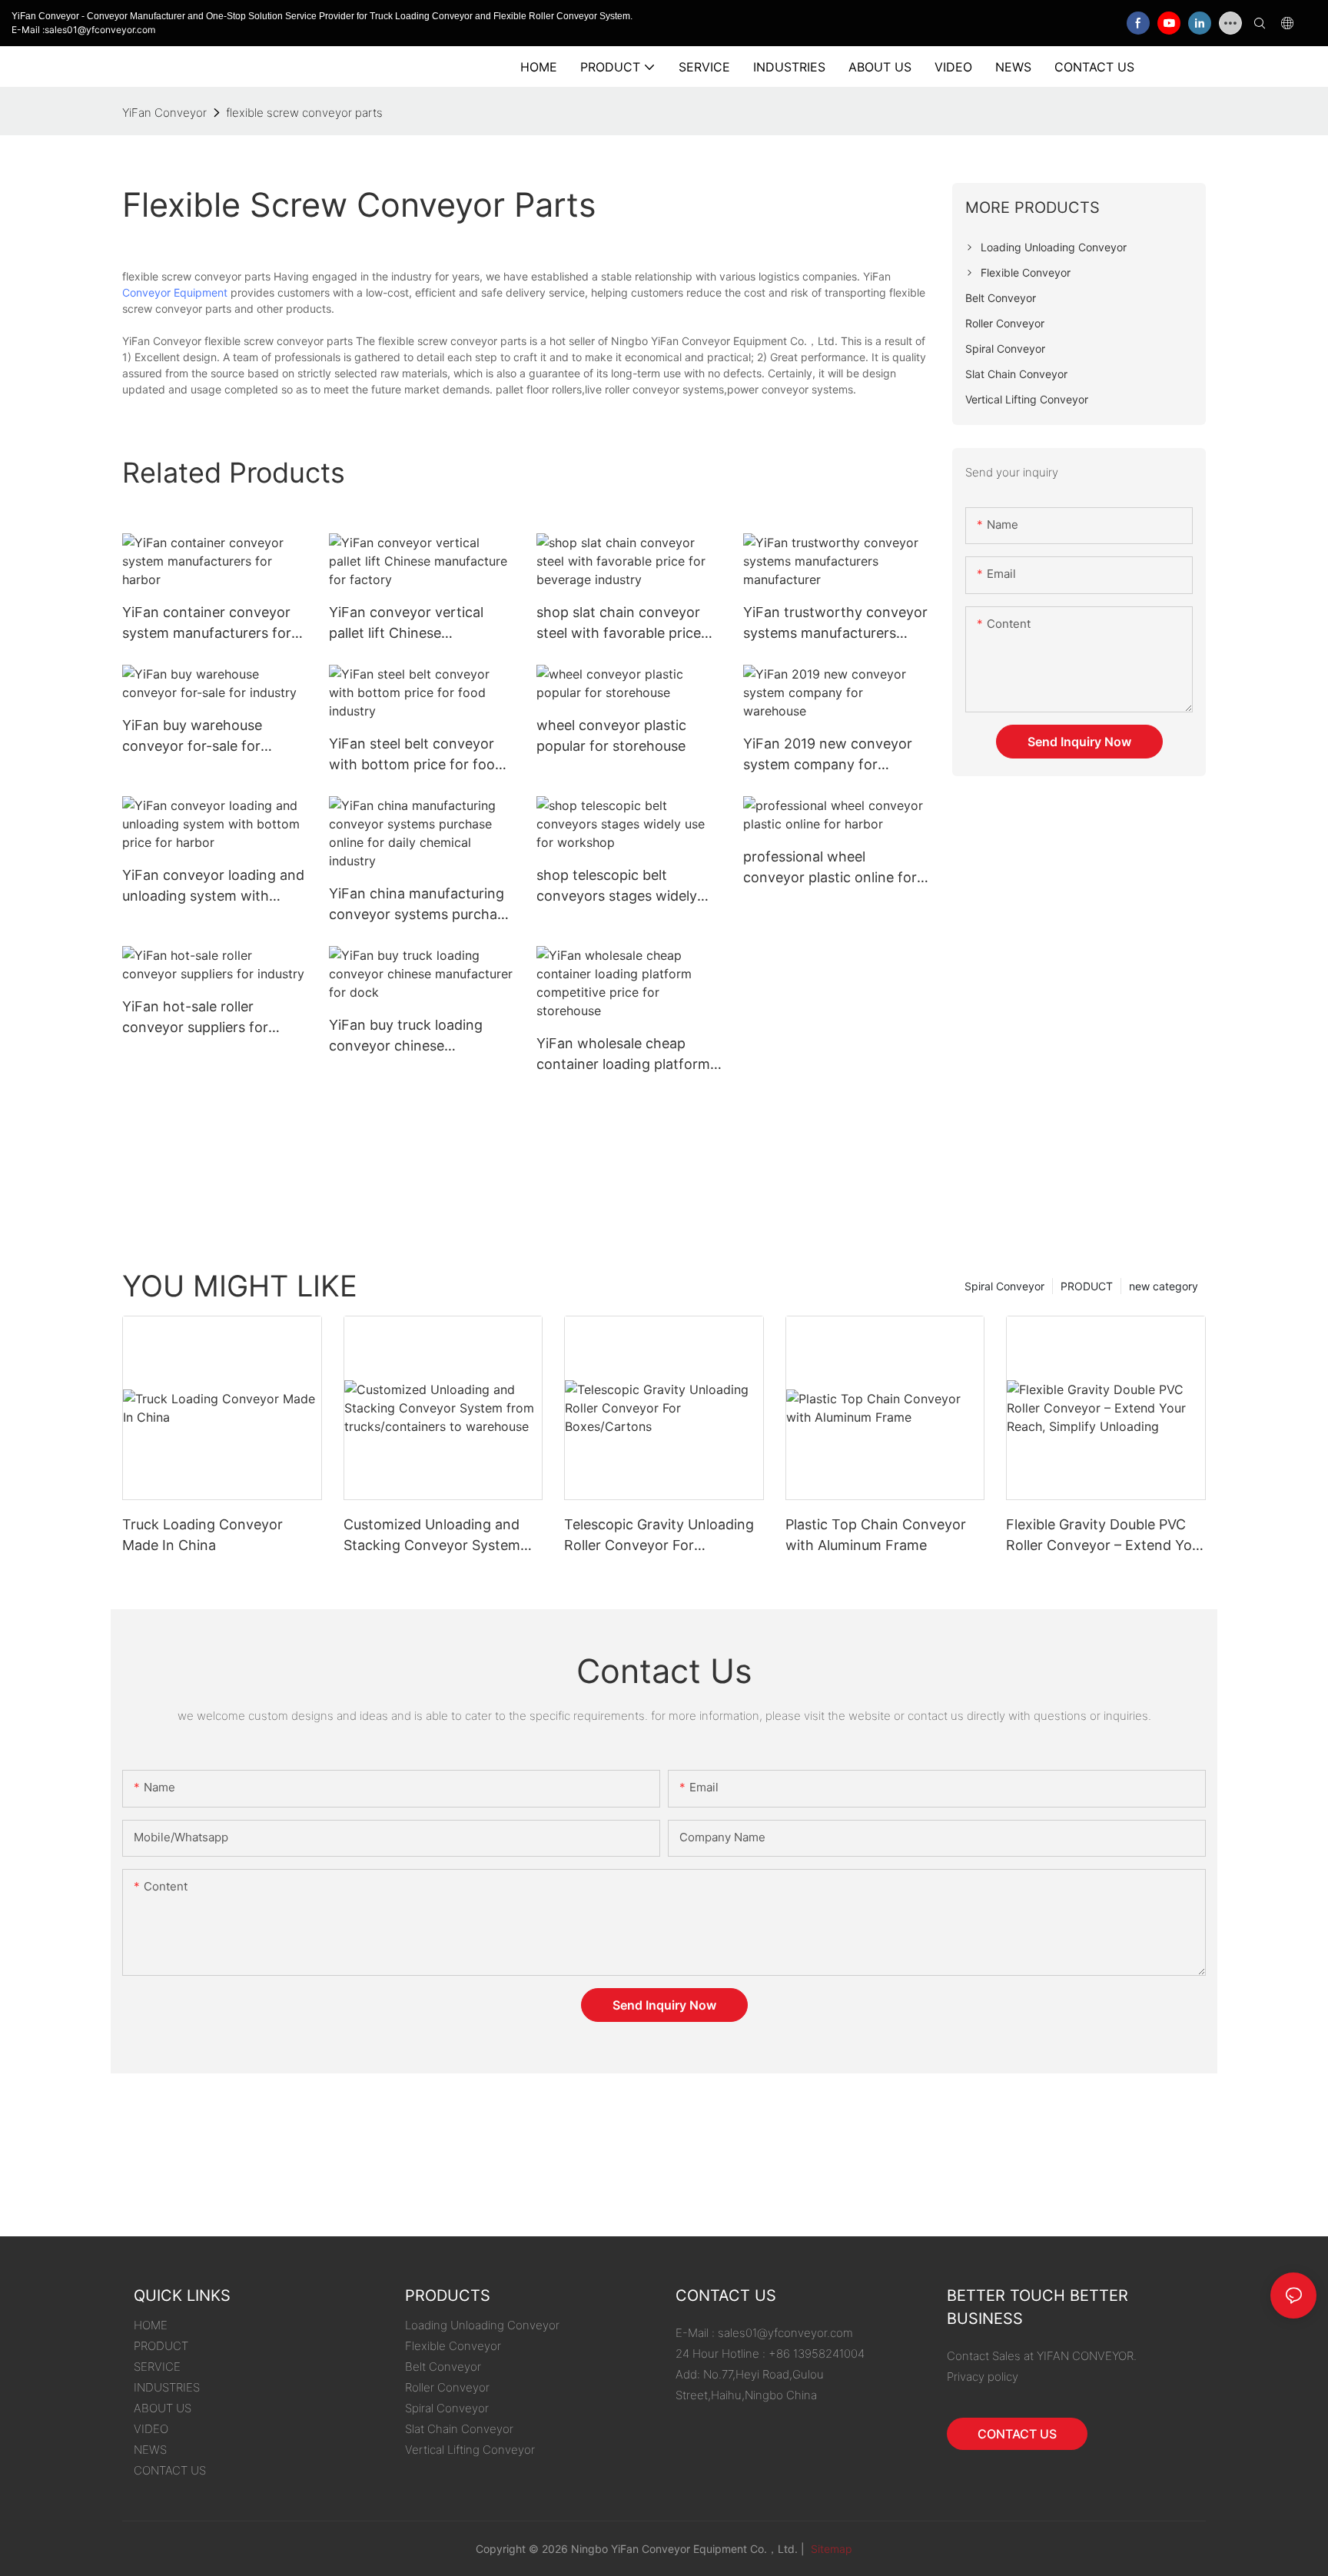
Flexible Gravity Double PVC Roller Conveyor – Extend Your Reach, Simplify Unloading (1106, 1536)
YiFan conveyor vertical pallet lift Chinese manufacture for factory (408, 624)
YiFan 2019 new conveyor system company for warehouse (828, 755)
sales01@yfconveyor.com (785, 2333)
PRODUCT (1087, 1286)
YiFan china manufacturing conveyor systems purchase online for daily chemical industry (420, 905)
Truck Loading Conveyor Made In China (203, 1535)
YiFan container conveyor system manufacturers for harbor (207, 624)
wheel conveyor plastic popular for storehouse (611, 735)
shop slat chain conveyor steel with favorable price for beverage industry (619, 624)
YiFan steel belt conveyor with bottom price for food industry (416, 755)
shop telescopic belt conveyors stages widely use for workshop (617, 886)
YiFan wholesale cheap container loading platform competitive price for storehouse (623, 1055)
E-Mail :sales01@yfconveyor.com (83, 30)
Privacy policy (983, 2377)
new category (1164, 1286)
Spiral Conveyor (1004, 1286)
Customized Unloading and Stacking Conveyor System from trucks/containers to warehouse (432, 1536)
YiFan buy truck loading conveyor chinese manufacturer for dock (406, 1036)
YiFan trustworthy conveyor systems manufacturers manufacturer (835, 624)
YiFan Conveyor (164, 113)
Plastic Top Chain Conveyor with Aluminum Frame (876, 1535)
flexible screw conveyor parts (304, 113)
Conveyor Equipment (175, 292)
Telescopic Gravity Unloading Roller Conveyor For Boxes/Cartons (659, 1536)
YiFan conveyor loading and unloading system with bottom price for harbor (213, 886)
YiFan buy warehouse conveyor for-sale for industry (192, 737)
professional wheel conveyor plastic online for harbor (830, 868)
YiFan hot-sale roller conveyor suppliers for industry (195, 1018)
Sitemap (830, 2549)
